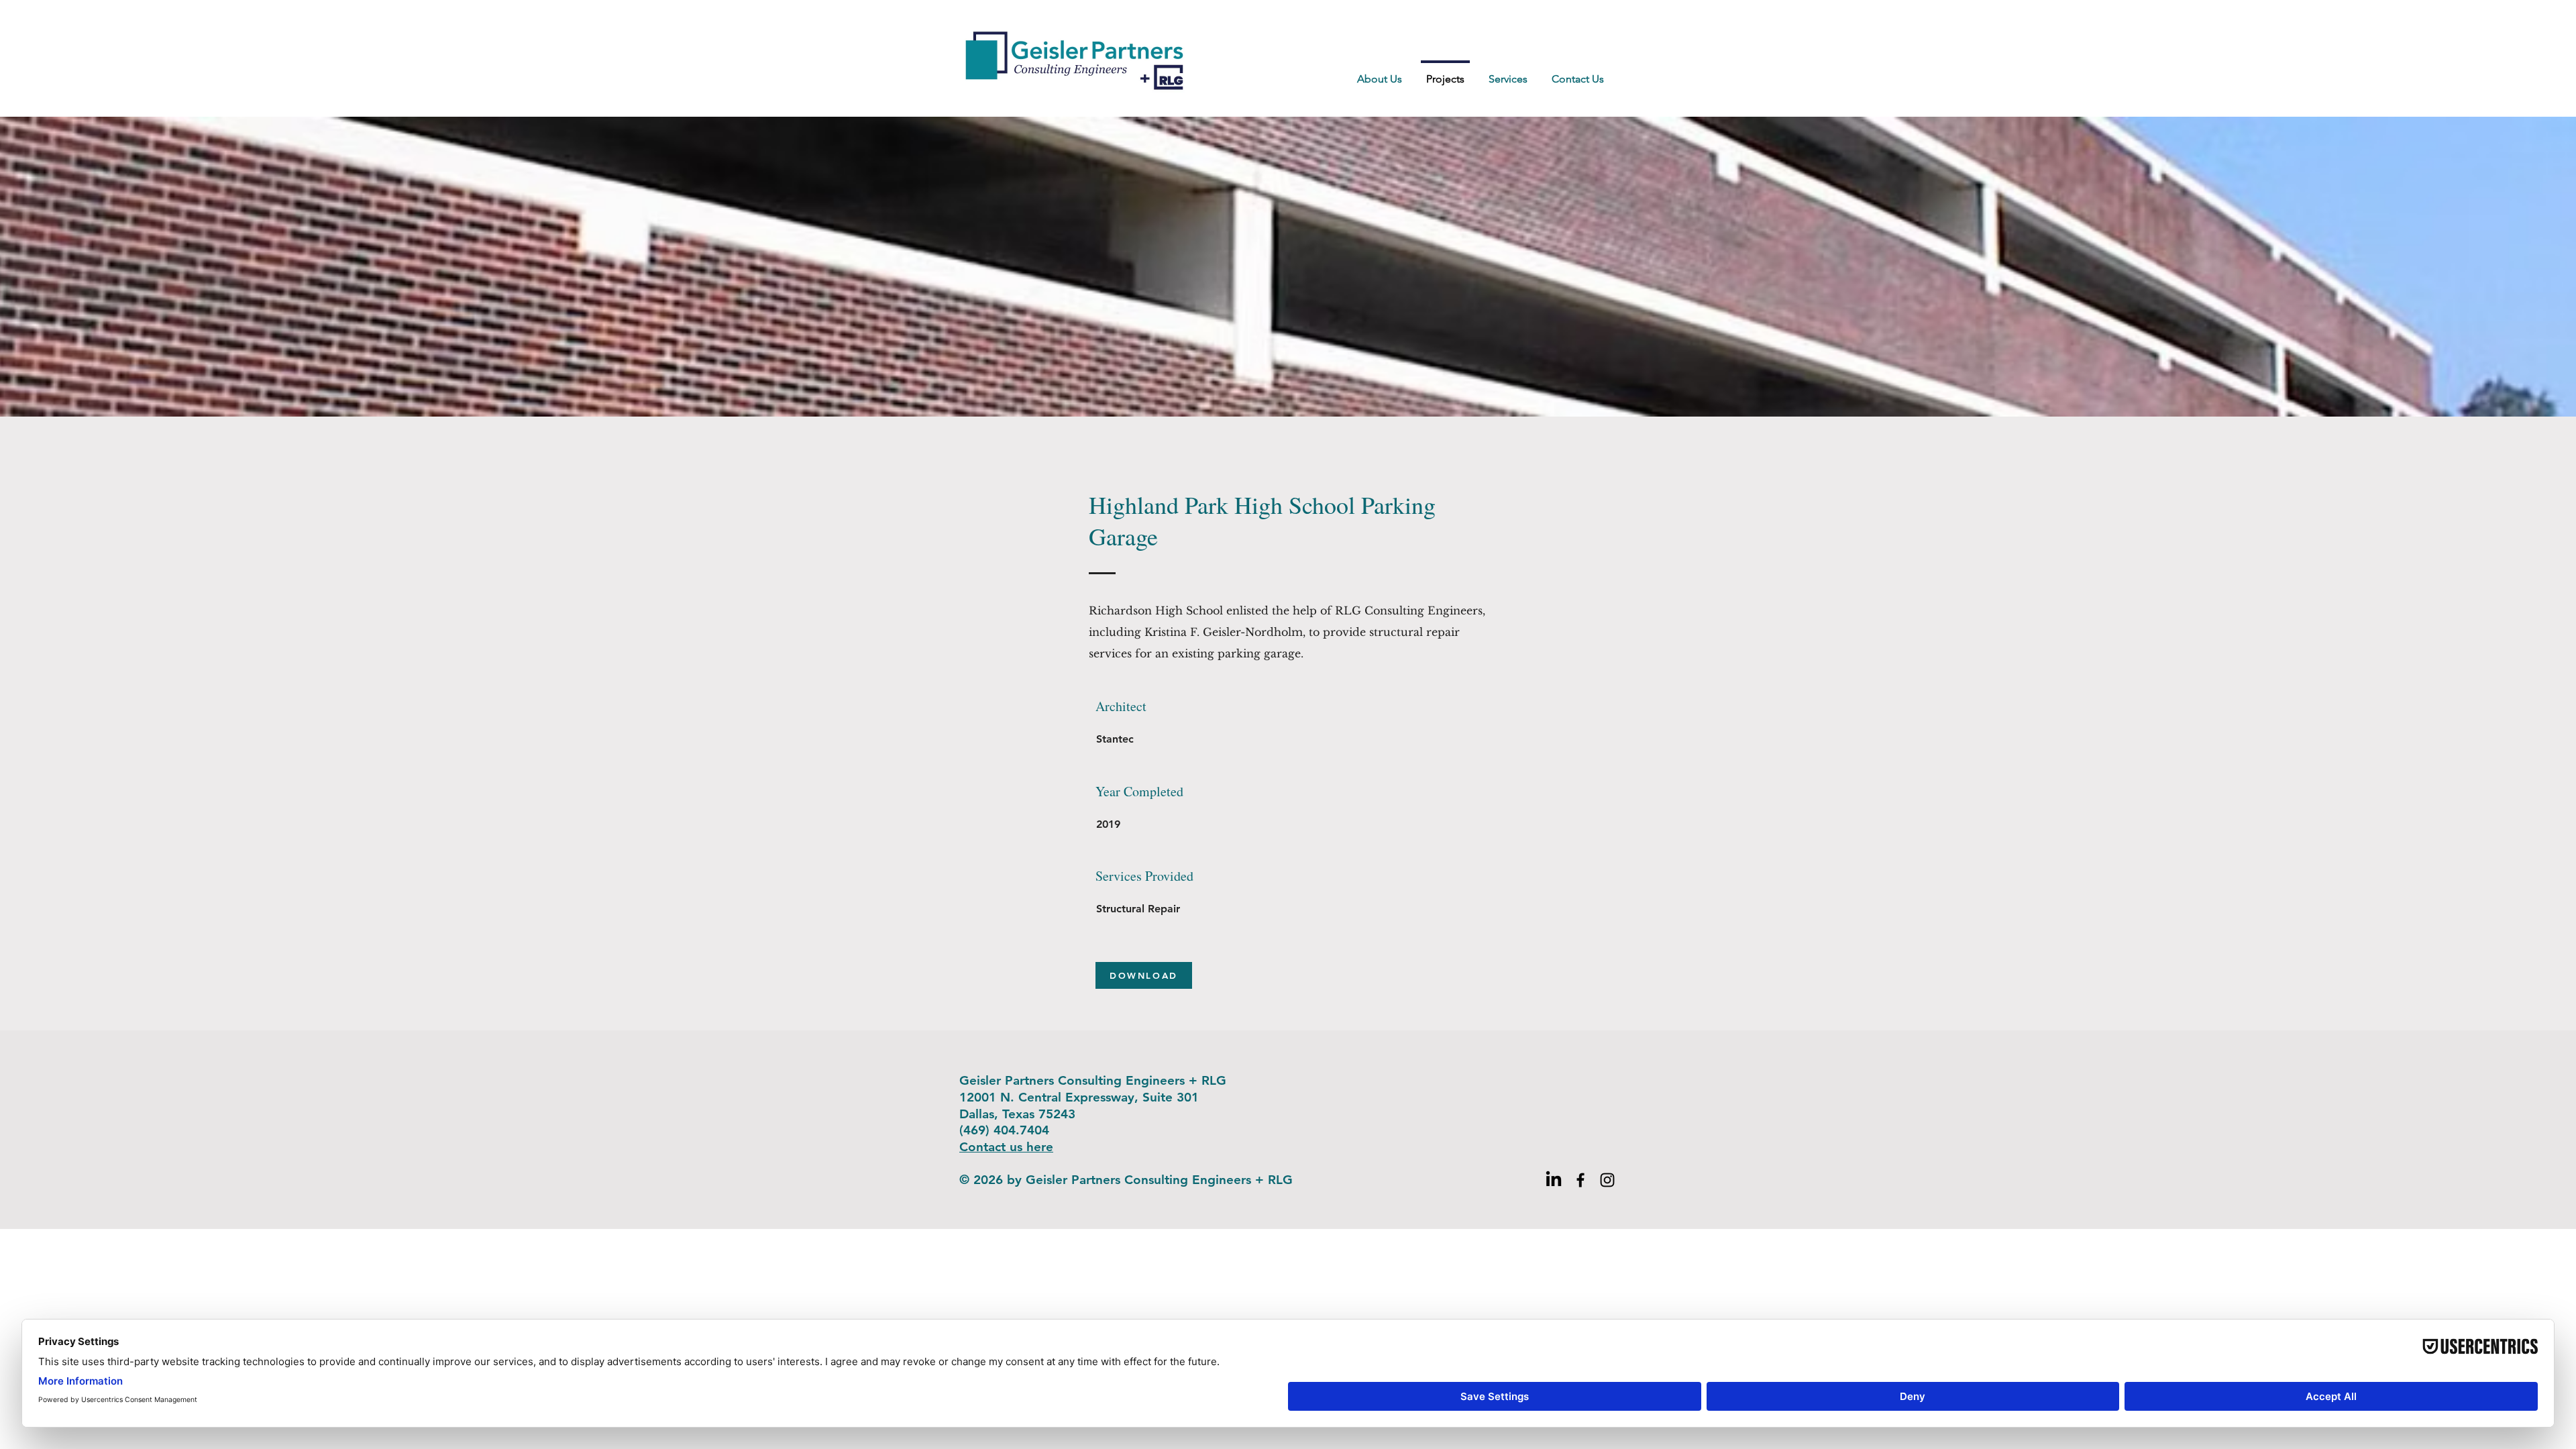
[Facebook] (1580, 1180)
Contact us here (1006, 1147)
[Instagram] (1607, 1180)
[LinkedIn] (1554, 1180)
